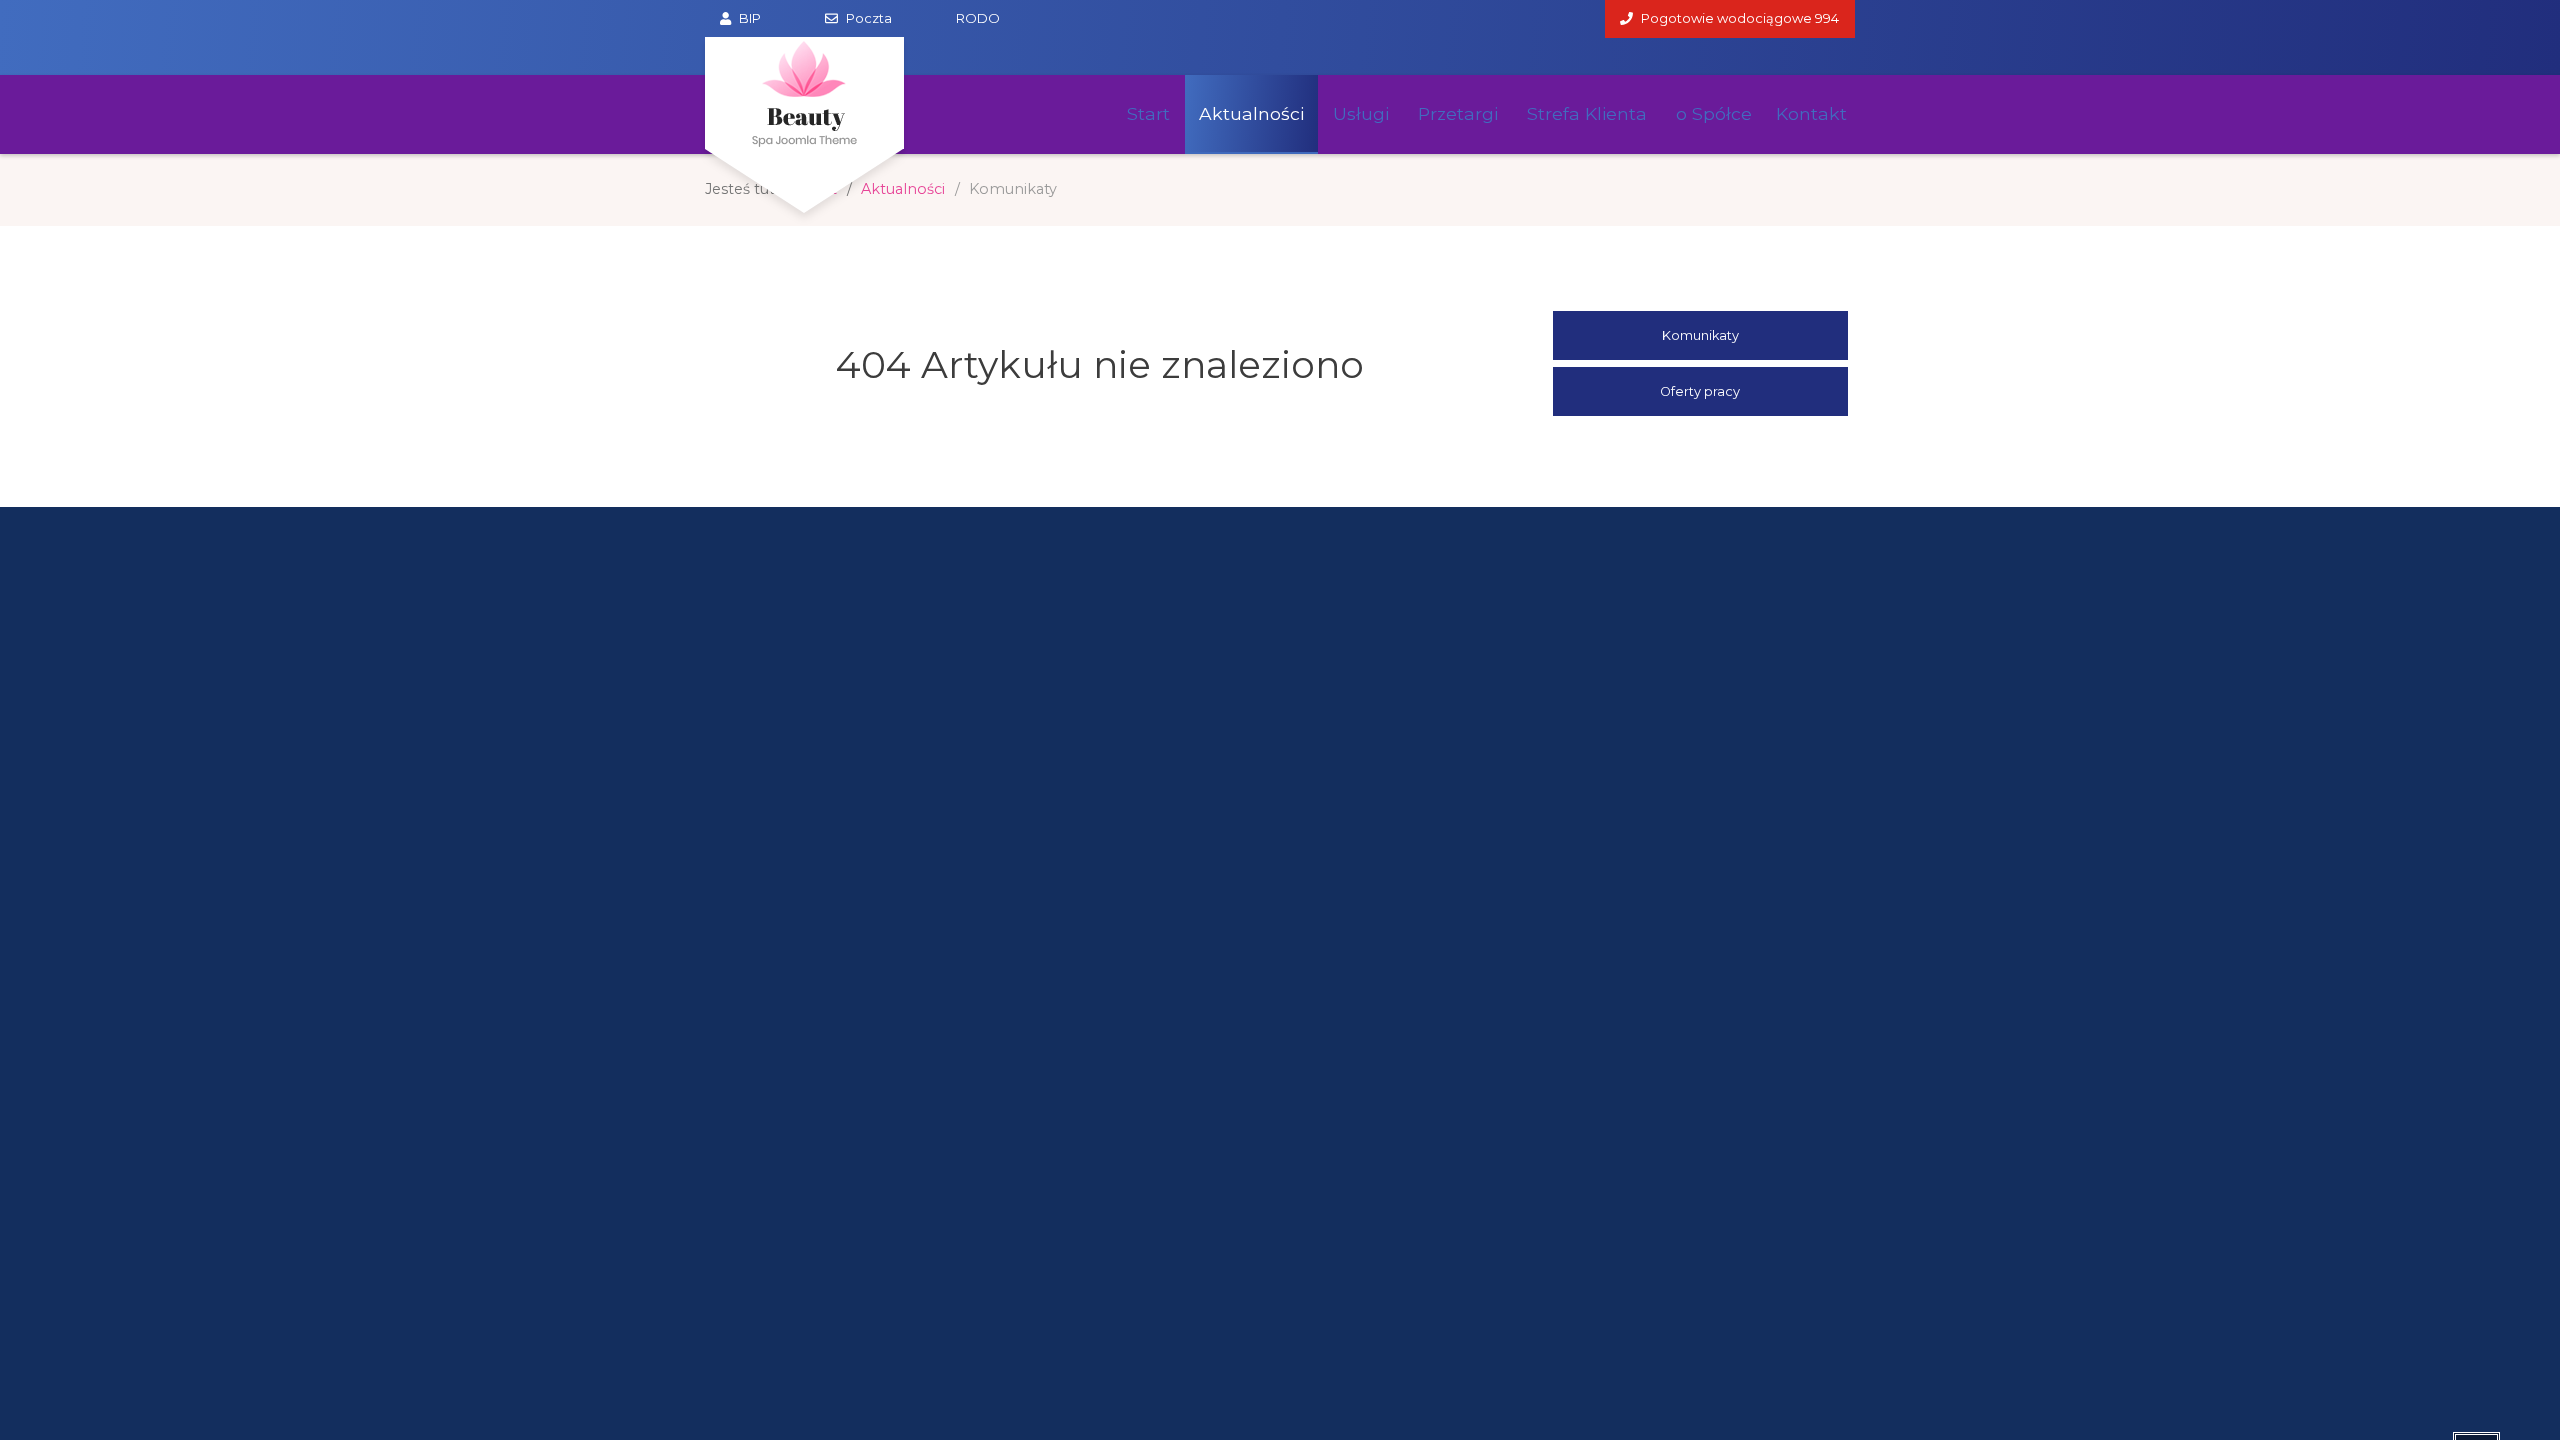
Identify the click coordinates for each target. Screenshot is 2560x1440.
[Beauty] (804, 93)
